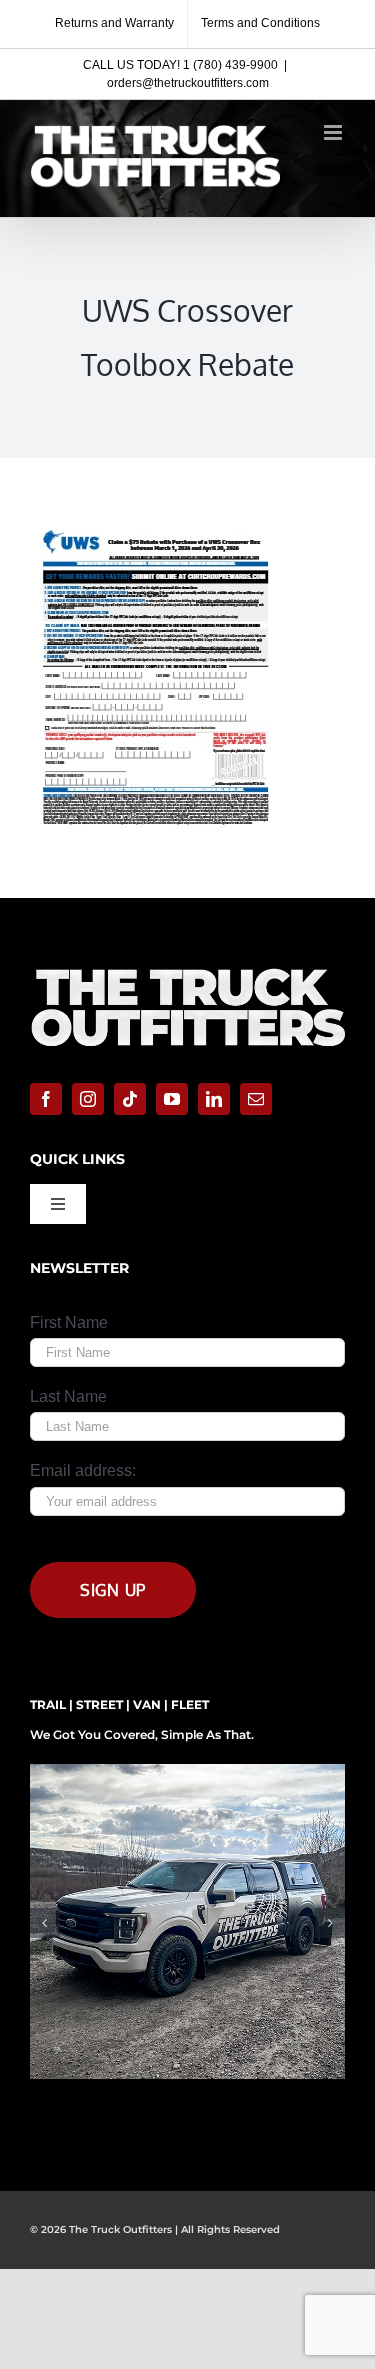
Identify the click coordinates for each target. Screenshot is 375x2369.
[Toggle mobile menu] (334, 132)
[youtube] (172, 1099)
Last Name (68, 1396)
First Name (69, 1322)
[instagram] (88, 1099)
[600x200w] (187, 965)
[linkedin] (214, 1099)
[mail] (256, 1099)
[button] (45, 1923)
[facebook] (46, 1099)
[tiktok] (130, 1099)
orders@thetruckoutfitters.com (188, 83)
